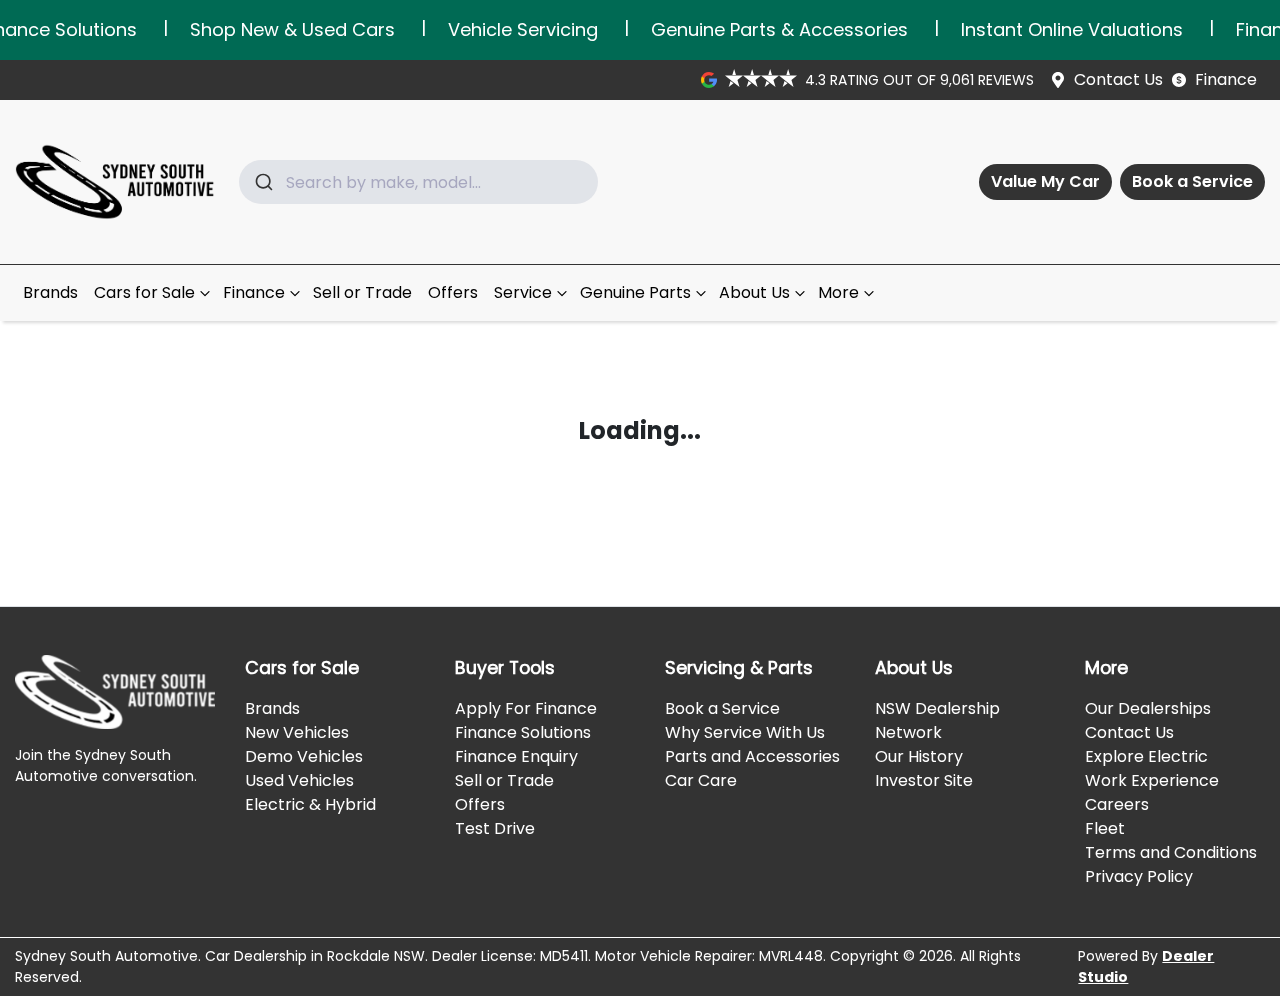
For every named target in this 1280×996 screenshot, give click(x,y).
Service (523, 292)
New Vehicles (297, 732)
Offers (453, 292)
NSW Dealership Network (937, 720)
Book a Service (1192, 181)
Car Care (701, 780)
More (838, 292)
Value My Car (1045, 181)
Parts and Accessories (752, 756)
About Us (754, 292)
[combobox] (418, 182)
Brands (50, 292)
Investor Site (924, 780)
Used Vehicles (299, 780)
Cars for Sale (144, 292)
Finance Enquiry (516, 756)
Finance (1226, 79)
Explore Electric (1146, 756)
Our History (919, 756)
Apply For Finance (526, 708)
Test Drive (495, 828)
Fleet (1105, 828)
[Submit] (262, 182)
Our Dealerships (1148, 708)
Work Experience (1152, 780)
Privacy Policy (1139, 876)
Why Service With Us (745, 732)
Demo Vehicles (304, 756)
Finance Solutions (523, 732)
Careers (1117, 804)
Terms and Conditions (1171, 852)
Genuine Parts (635, 292)
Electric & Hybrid (310, 804)
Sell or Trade (362, 292)
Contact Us (1118, 79)
